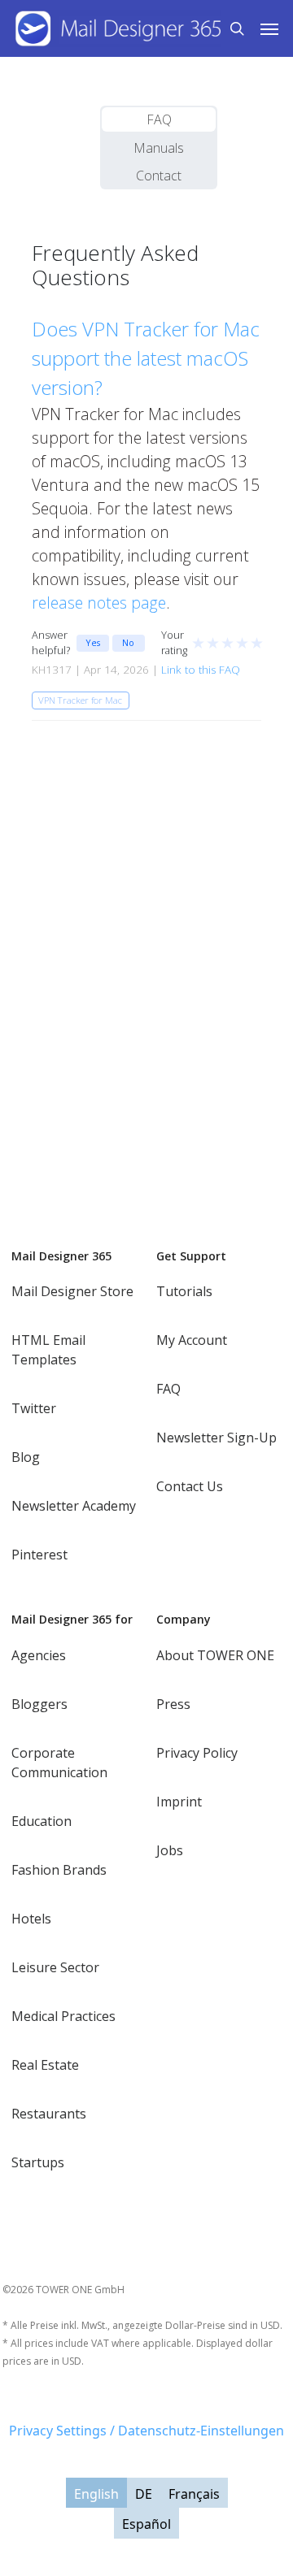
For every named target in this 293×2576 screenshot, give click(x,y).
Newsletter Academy (74, 1506)
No (128, 642)
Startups (38, 2162)
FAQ (159, 119)
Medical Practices (63, 2016)
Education (42, 1821)
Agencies (39, 1655)
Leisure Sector (55, 1967)
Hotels (31, 1919)
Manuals (159, 148)
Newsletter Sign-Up (216, 1438)
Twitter (34, 1408)
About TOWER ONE (215, 1655)
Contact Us (190, 1486)
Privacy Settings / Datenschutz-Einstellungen (146, 2431)
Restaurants (49, 2114)
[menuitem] (96, 2493)
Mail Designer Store (72, 1291)
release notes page (99, 603)
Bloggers (39, 1704)
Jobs (170, 1850)
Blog (26, 1457)
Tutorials (184, 1291)
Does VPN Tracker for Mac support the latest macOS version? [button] (146, 358)
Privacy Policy (197, 1753)
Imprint (179, 1802)
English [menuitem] (96, 2493)
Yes (93, 642)
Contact (159, 176)
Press (173, 1704)
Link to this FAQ (201, 670)
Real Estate (45, 2065)
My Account (192, 1340)
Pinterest (39, 1555)
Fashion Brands (59, 1870)
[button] (269, 28)
